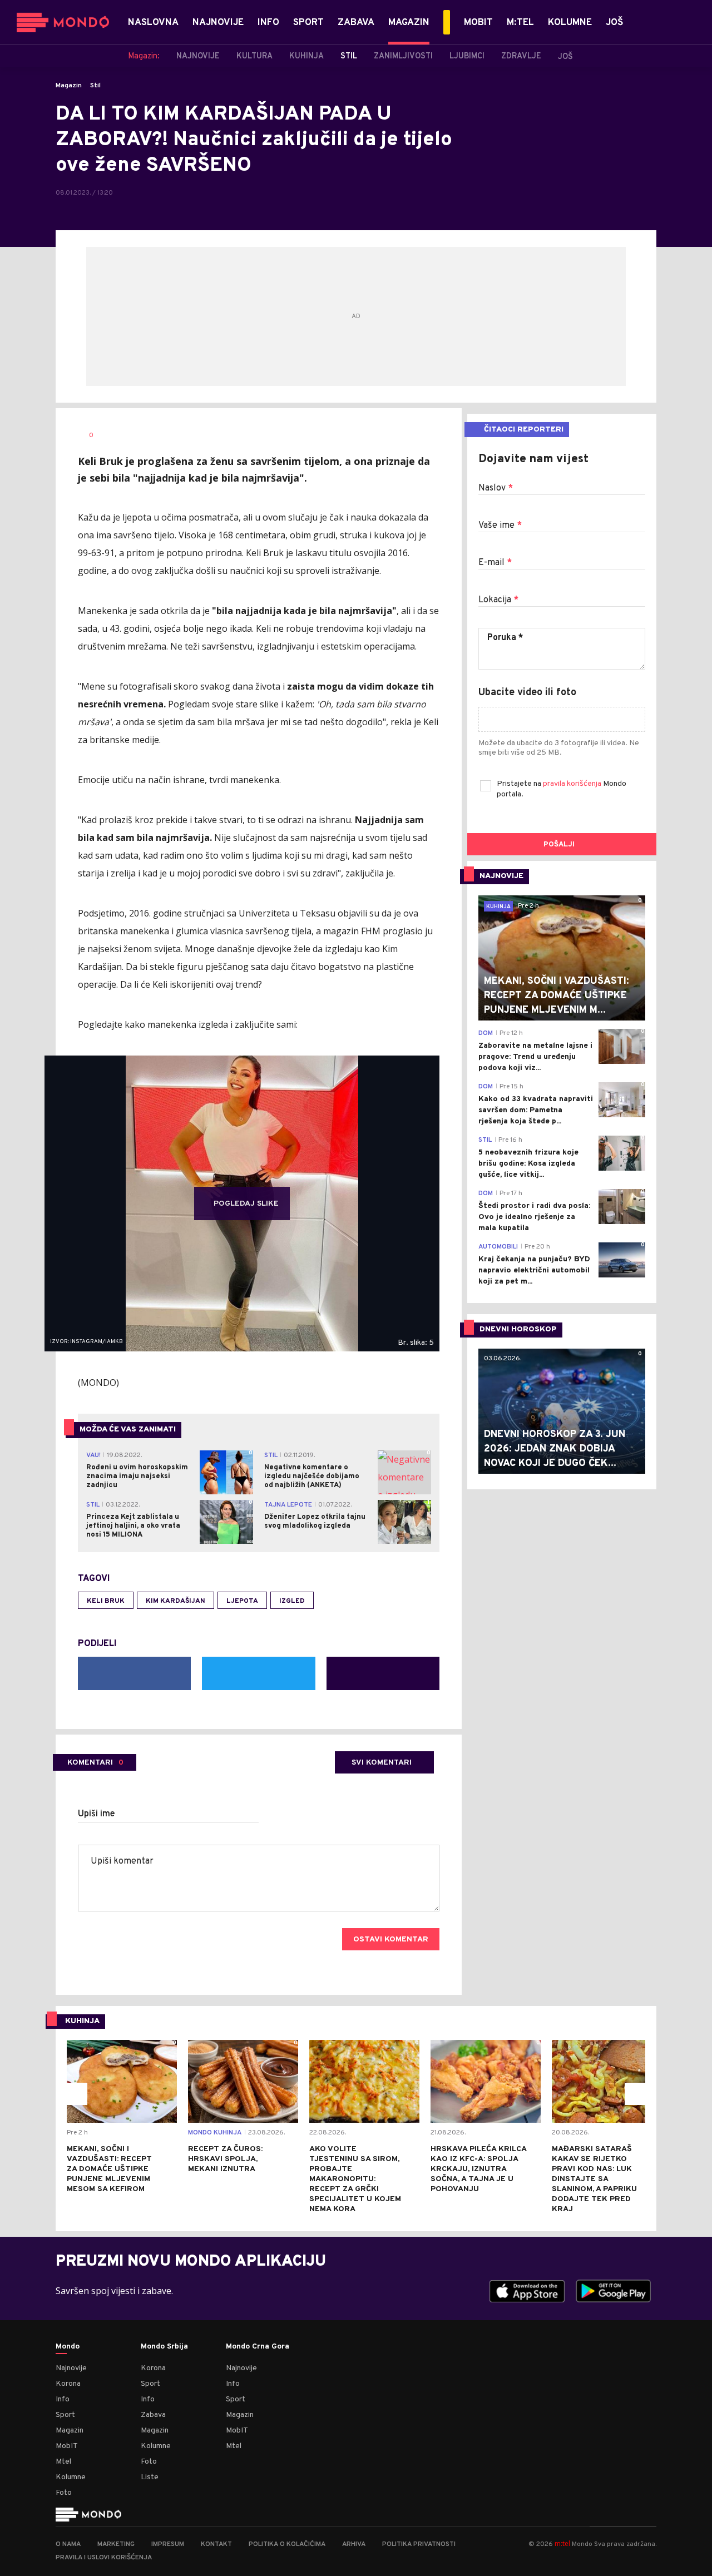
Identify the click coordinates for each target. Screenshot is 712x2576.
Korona (68, 2384)
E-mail (495, 563)
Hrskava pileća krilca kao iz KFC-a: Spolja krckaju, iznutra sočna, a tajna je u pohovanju (478, 2169)
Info (63, 2399)
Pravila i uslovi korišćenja (104, 2558)
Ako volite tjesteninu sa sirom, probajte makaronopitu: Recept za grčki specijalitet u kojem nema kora (355, 2179)
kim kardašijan (175, 1601)
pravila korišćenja (573, 784)
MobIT (67, 2446)
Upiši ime (97, 1814)
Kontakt (216, 2544)
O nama (68, 2544)
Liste (150, 2477)
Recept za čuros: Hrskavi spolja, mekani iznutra (225, 2159)
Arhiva (354, 2544)
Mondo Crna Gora (258, 2347)
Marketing (116, 2544)
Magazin (69, 86)
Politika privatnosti (419, 2544)
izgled (292, 1601)
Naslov (496, 488)
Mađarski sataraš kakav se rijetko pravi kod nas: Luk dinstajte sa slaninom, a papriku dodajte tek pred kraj (594, 2179)
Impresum (168, 2544)
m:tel (562, 2543)
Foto (64, 2493)
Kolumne (71, 2477)
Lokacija (498, 600)
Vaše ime (500, 526)
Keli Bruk (106, 1601)
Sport (65, 2415)
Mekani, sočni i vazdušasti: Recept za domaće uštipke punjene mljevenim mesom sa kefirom (109, 2169)
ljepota (242, 1601)
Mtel (63, 2462)
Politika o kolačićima (287, 2544)
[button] (76, 2094)
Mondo (68, 2347)
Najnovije (71, 2368)
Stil (95, 86)
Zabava (153, 2415)
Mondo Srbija (164, 2347)
